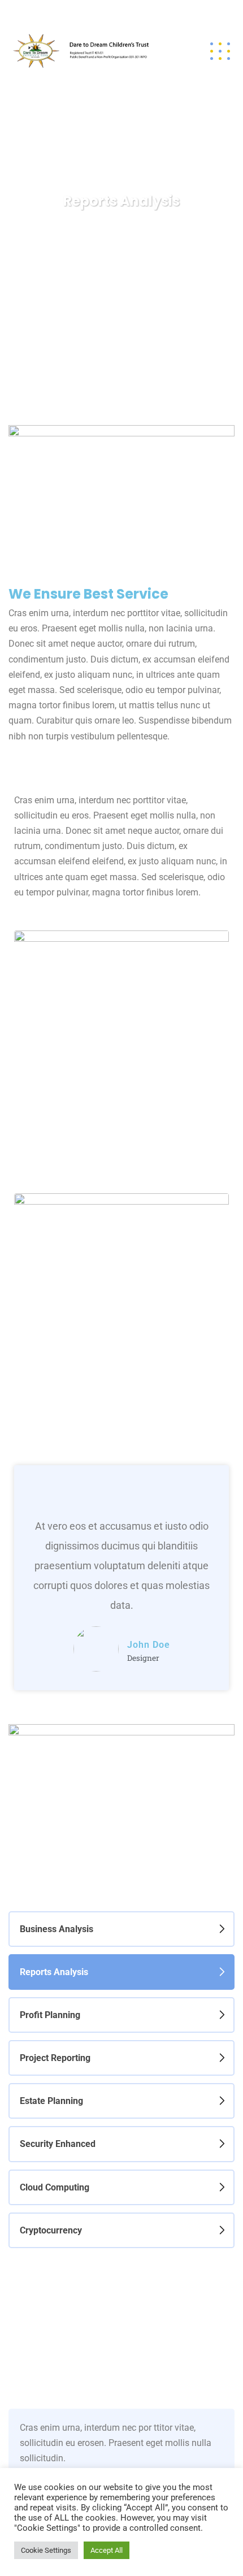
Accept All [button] (107, 2550)
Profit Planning (50, 2015)
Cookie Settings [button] (46, 2550)
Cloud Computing (55, 2187)
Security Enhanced (58, 2144)
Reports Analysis (54, 1972)
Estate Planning (51, 2101)
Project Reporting (55, 2058)
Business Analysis (57, 1929)
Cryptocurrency (51, 2230)
